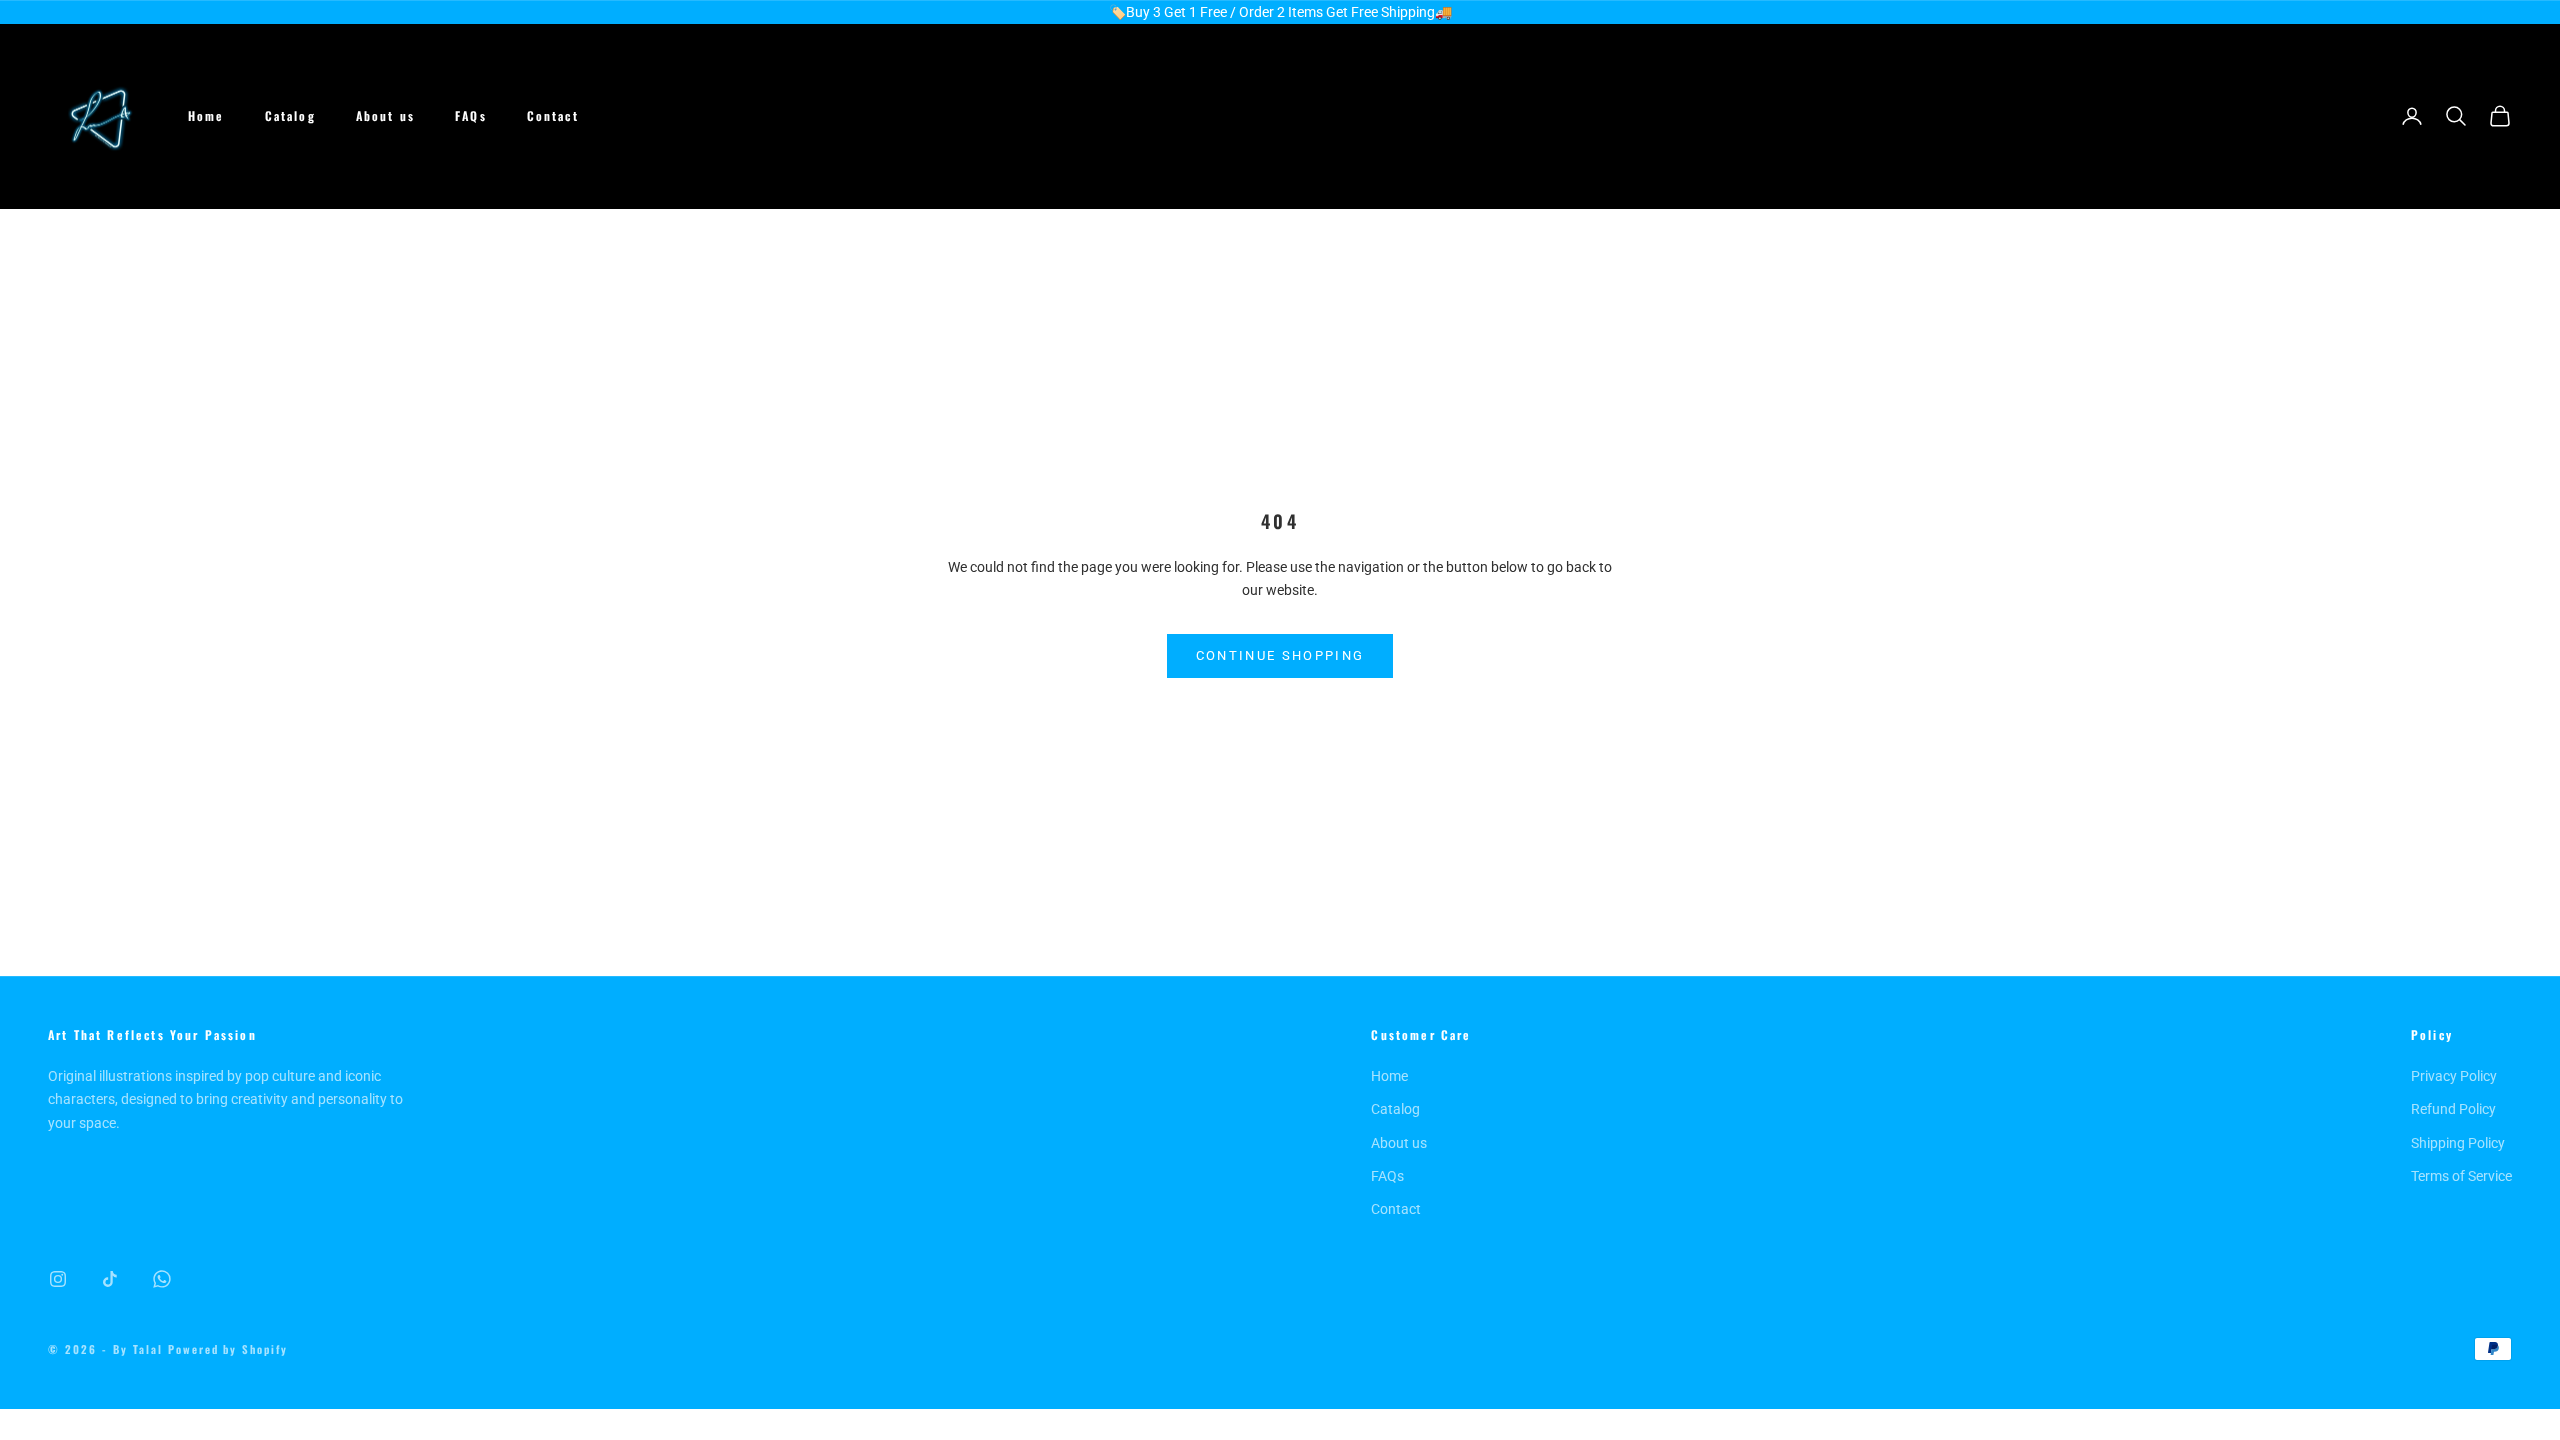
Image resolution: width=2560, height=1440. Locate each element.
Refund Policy (2453, 1109)
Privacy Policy (2454, 1076)
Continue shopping (1280, 655)
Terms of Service (2461, 1176)
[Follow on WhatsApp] (162, 1279)
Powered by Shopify (228, 1349)
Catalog (290, 115)
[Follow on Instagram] (58, 1279)
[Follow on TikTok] (110, 1279)
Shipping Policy (2458, 1143)
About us (385, 115)
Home (206, 115)
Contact (553, 115)
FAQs (471, 115)
